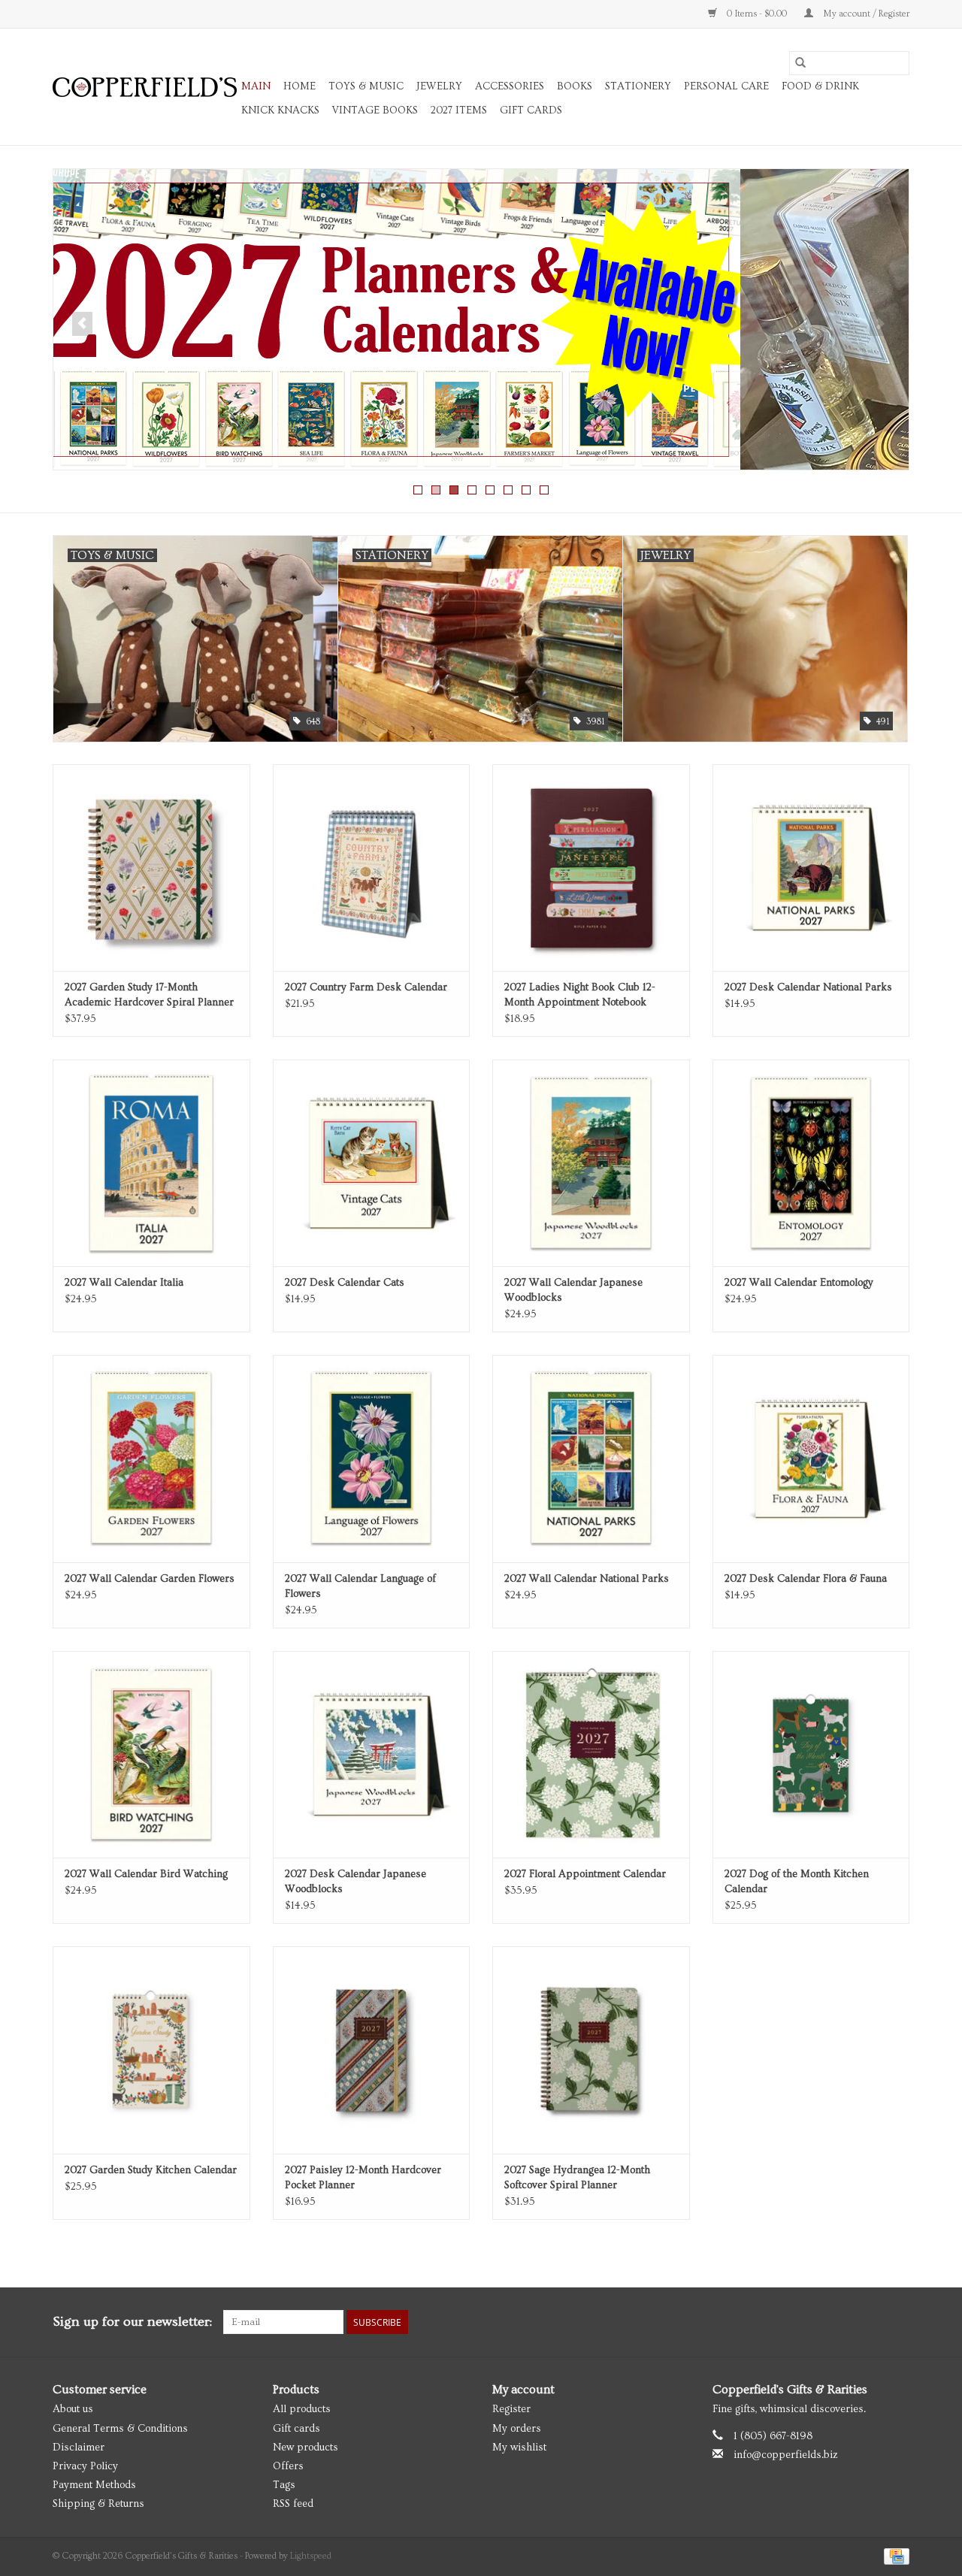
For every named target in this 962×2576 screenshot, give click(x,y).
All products (302, 2409)
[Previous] (82, 324)
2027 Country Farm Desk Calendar (366, 987)
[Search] (800, 63)
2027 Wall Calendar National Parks (587, 1579)
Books (575, 86)
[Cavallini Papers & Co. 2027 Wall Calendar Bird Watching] (151, 1754)
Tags (284, 2485)
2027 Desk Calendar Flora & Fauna (806, 1579)
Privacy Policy (85, 2466)
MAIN (256, 86)
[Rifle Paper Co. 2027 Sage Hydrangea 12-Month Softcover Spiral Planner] (591, 2050)
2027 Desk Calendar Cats (345, 1283)
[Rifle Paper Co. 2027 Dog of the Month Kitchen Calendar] (811, 1754)
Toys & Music (366, 86)
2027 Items (459, 110)
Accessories (510, 86)
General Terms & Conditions (120, 2429)
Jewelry (439, 86)
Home (299, 86)
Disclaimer (79, 2448)
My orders (517, 2429)
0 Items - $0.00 (757, 14)
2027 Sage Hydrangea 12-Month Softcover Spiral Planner (577, 2178)
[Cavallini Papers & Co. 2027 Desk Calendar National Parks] (811, 868)
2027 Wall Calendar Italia (124, 1283)
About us (73, 2409)
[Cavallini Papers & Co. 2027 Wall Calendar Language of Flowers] (372, 1458)
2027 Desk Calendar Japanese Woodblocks (355, 1882)
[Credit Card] (894, 2555)
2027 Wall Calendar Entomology (799, 1283)
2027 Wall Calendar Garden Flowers (150, 1579)
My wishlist (519, 2448)
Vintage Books (375, 110)
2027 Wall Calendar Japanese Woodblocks (573, 1290)
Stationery (638, 86)
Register (511, 2409)
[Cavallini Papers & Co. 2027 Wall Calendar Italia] (151, 1163)
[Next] (880, 324)
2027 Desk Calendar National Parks (808, 987)
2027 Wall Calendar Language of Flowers (360, 1586)
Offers (288, 2466)
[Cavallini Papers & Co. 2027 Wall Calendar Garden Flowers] (151, 1458)
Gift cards (531, 110)
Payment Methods (94, 2485)
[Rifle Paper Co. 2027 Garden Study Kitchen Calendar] (151, 2050)
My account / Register (865, 14)
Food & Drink (820, 86)
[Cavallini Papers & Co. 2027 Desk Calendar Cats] (372, 1163)
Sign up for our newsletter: (132, 2322)
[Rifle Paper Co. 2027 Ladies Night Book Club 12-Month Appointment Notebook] (591, 868)
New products (306, 2448)
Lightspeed (311, 2556)
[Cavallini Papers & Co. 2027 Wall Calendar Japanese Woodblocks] (591, 1163)
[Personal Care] (481, 319)
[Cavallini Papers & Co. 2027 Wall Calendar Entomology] (811, 1163)
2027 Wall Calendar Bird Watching (146, 1874)
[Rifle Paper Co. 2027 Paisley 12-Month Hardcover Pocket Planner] (372, 2050)
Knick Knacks (280, 110)
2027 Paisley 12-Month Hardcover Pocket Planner (363, 2178)
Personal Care (726, 86)
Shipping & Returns (98, 2504)
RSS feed (293, 2504)
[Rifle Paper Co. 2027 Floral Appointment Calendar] (591, 1754)
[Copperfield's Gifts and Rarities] (145, 87)
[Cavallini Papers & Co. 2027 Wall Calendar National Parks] (591, 1458)
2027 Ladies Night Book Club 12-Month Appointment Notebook (580, 995)
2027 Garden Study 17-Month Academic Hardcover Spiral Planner (149, 995)
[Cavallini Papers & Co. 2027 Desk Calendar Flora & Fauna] (811, 1458)
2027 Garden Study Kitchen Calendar (151, 2170)
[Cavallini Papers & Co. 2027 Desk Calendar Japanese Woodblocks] (372, 1754)
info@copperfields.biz (786, 2455)
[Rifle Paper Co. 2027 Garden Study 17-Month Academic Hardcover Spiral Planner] (151, 868)
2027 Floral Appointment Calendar (585, 1874)
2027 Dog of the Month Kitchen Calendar (797, 1882)
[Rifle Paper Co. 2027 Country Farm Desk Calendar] (372, 868)
